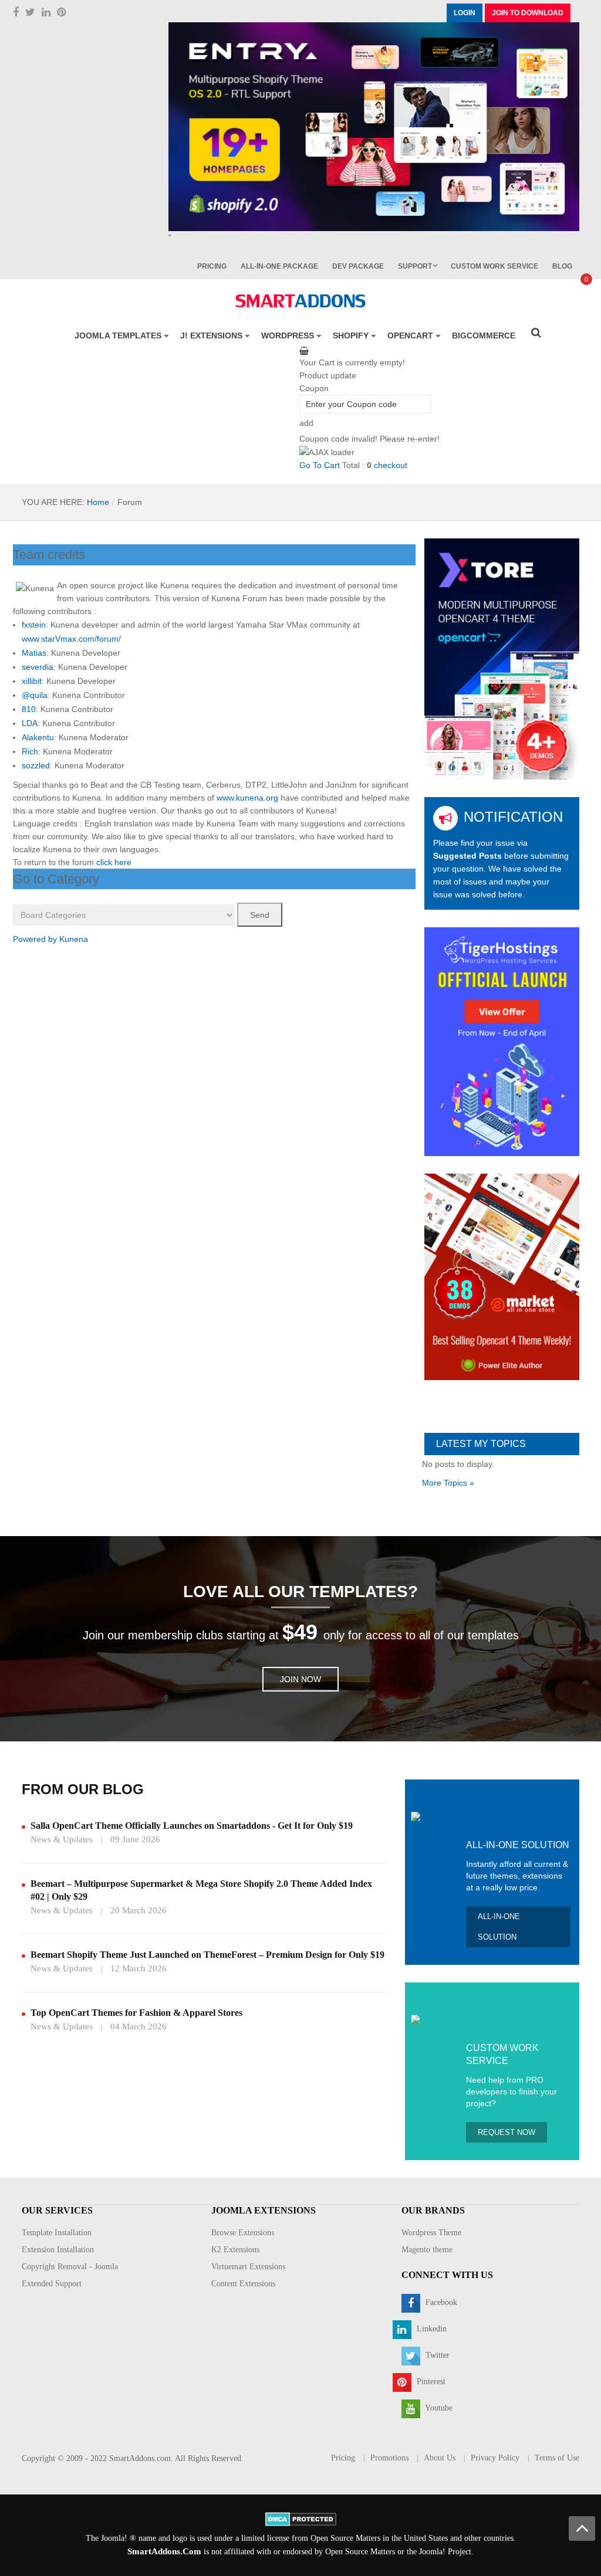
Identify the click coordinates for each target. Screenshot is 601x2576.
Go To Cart (320, 465)
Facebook (440, 2302)
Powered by (35, 939)
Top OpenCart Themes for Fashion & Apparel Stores (136, 2013)
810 (29, 709)
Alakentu (38, 737)
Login (465, 13)
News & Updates (62, 1839)
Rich (30, 751)
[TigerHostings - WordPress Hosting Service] (502, 1041)
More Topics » (448, 1483)
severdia (38, 667)
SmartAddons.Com (164, 2551)
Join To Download (528, 13)
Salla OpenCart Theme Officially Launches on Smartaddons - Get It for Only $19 (192, 1826)
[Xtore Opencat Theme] (502, 658)
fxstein (34, 625)
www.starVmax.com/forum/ (71, 639)
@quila (35, 695)
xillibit (32, 681)
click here (114, 862)
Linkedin (431, 2329)
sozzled (36, 765)
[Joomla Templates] (300, 301)
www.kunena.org (247, 798)
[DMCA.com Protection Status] (301, 2518)
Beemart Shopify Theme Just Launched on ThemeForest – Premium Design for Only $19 (207, 1955)
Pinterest (430, 2382)
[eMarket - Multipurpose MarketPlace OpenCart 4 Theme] (502, 1276)
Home (98, 502)
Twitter (436, 2355)
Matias (34, 653)
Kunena (74, 939)
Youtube (438, 2408)
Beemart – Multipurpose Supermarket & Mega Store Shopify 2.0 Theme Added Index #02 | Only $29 (201, 1890)
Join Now (300, 1679)
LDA (30, 723)
